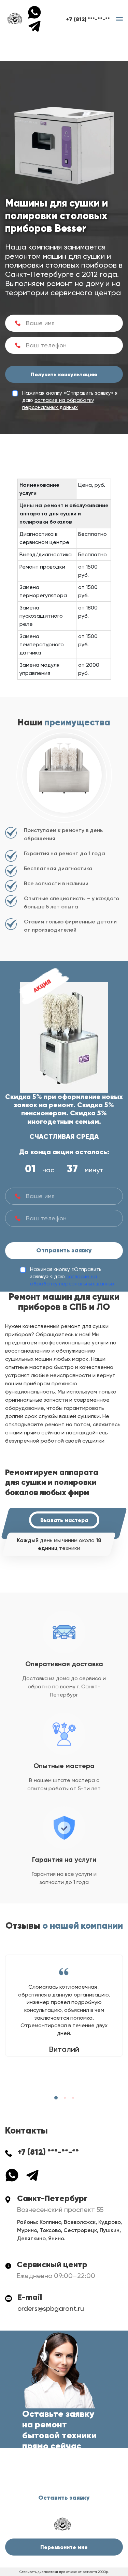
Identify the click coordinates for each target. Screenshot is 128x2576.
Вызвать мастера (64, 1520)
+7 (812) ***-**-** (88, 19)
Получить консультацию (64, 374)
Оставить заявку (64, 2498)
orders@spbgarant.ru (51, 2308)
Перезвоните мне (64, 2547)
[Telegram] (34, 25)
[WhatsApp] (37, 12)
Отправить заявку (64, 1250)
